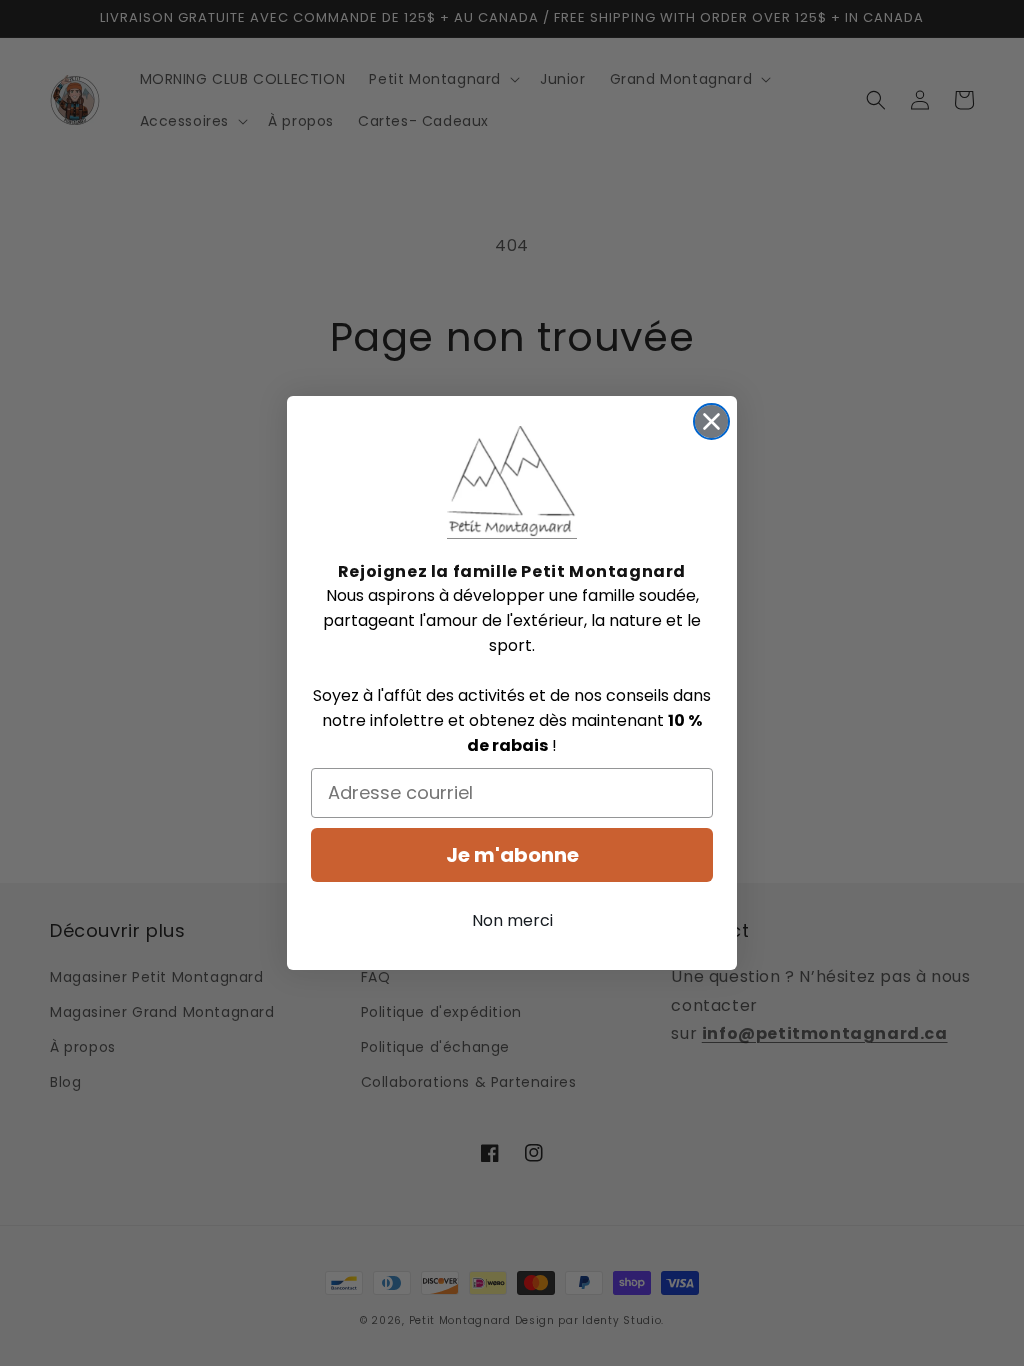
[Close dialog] (711, 421)
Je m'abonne (512, 855)
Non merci (512, 920)
